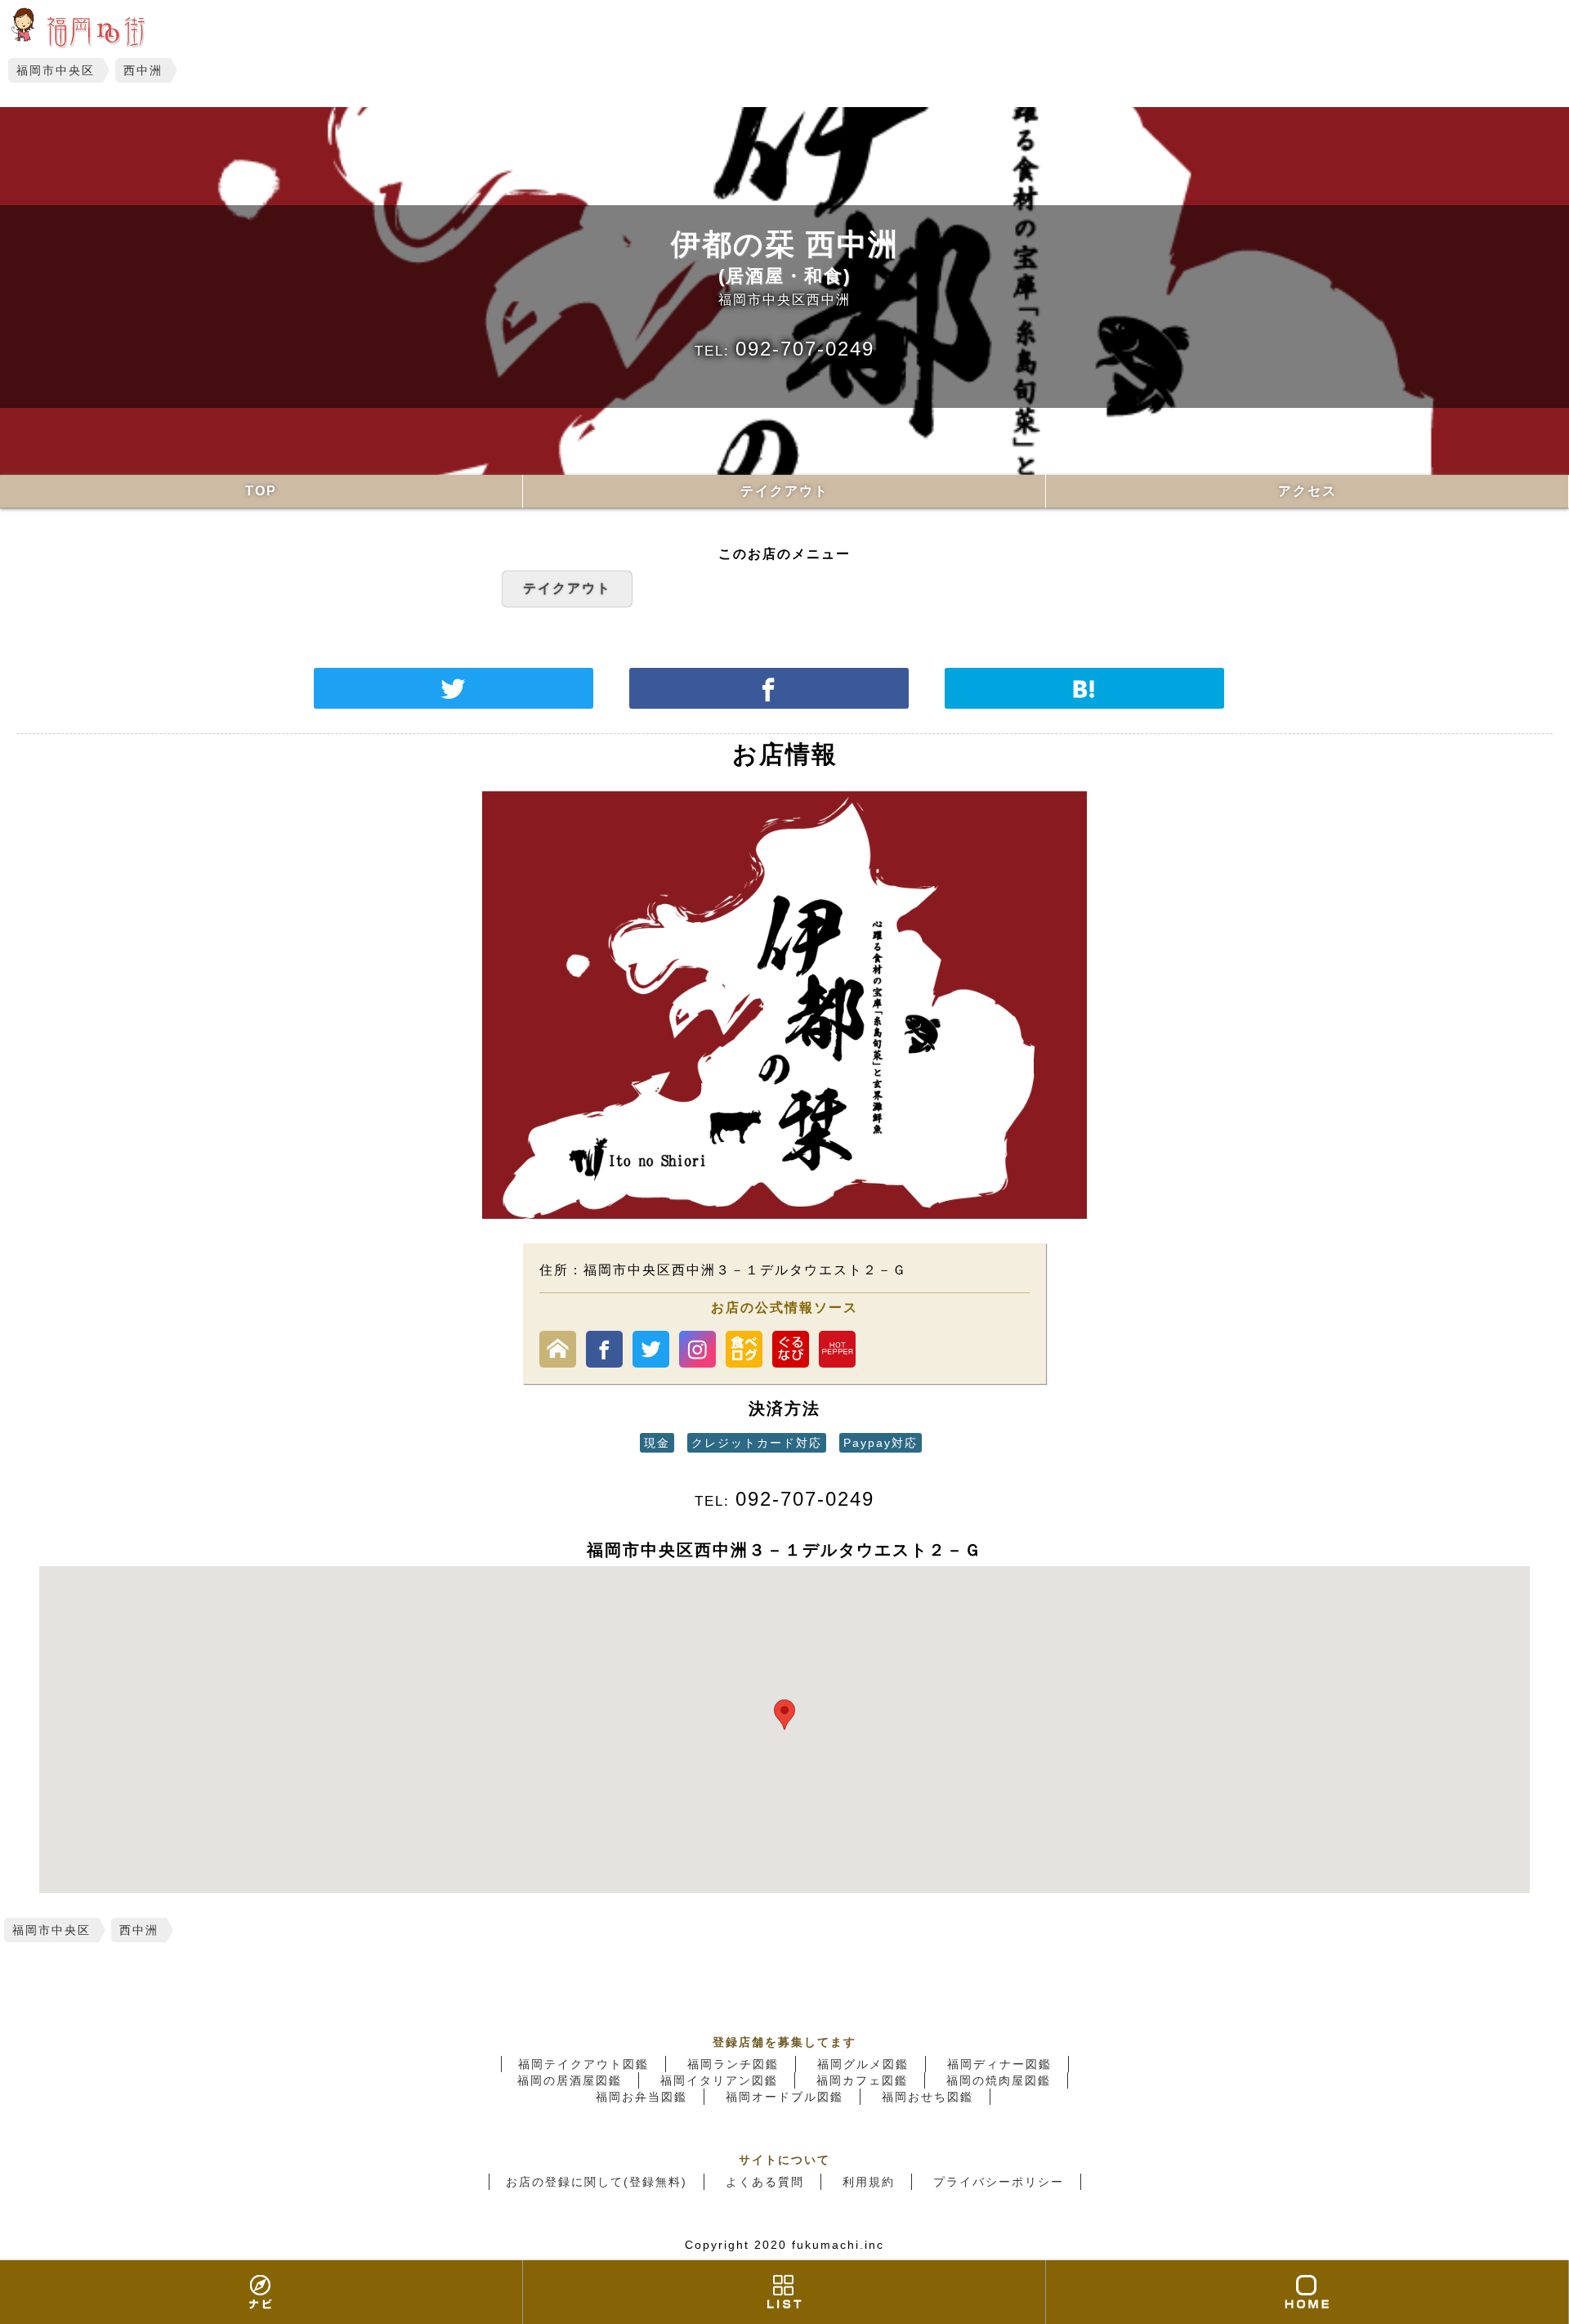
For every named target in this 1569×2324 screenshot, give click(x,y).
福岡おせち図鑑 (928, 2097)
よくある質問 (765, 2182)
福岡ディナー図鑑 (999, 2064)
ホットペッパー (837, 1349)
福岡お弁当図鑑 (641, 2097)
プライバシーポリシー (999, 2182)
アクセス (1307, 491)
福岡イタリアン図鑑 (719, 2080)
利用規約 (869, 2182)
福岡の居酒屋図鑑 (570, 2080)
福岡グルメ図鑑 (863, 2064)
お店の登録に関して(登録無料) (597, 2182)
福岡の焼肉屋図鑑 (999, 2080)
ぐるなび (791, 1349)
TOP (261, 491)
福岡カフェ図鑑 (862, 2080)
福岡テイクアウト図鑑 (583, 2064)
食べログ (744, 1349)
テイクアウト (784, 491)
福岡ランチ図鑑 (733, 2064)
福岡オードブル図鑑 (784, 2097)
